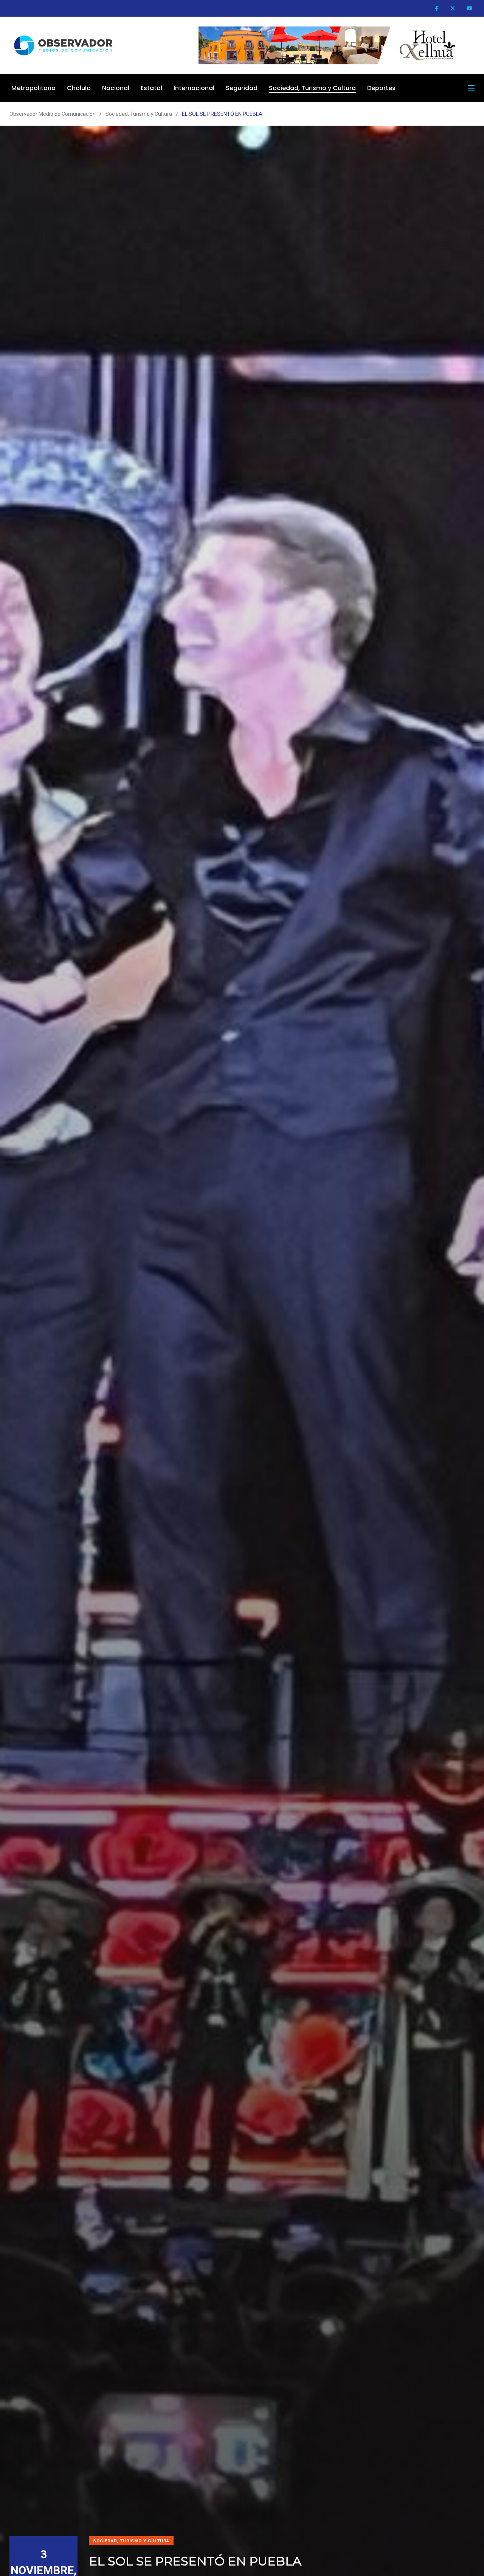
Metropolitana (33, 88)
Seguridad (242, 88)
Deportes (381, 88)
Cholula (79, 88)
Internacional (194, 88)
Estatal (151, 88)
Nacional (116, 88)
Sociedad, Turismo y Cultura (312, 88)
